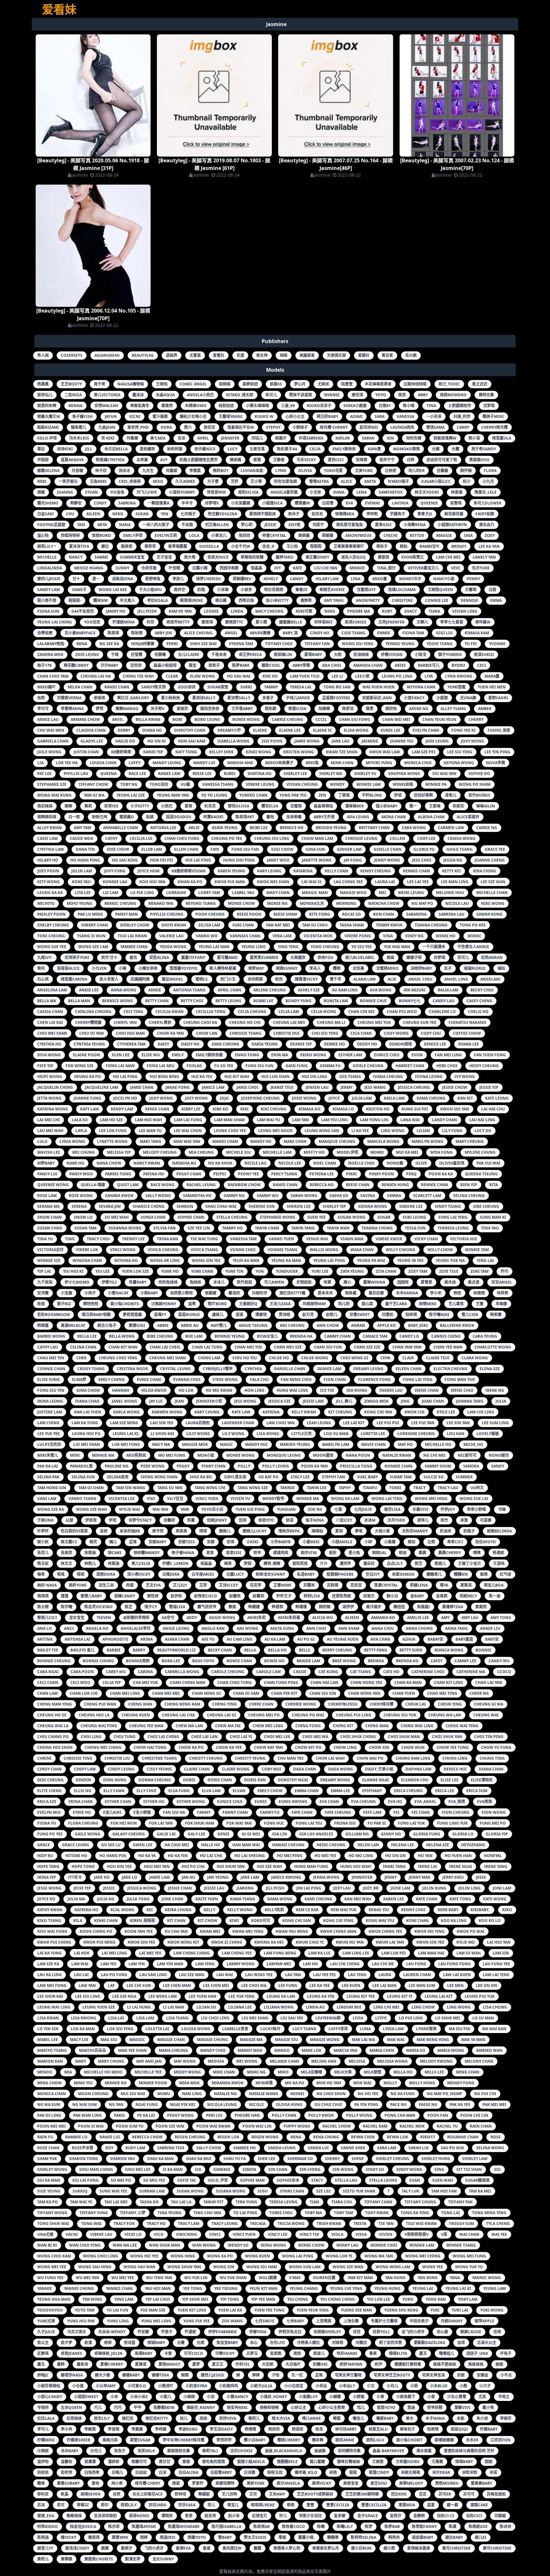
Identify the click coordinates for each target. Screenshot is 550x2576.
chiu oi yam (92, 1033)
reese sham (285, 914)
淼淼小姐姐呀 (165, 665)
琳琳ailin (486, 806)
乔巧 (504, 1271)
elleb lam (152, 849)
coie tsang (353, 633)
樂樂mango (127, 709)
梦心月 (300, 384)
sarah (368, 438)
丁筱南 (344, 795)
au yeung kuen (343, 1639)
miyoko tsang (201, 903)
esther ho (154, 1802)
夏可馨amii (227, 957)
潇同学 (345, 1563)
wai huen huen (379, 687)
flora (490, 471)
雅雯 (370, 709)
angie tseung (253, 1325)
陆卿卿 (324, 709)
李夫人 (315, 968)
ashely (271, 579)
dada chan (305, 1769)
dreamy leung (368, 1369)
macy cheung (269, 611)
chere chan (261, 1704)
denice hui (455, 1769)
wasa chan (362, 1250)
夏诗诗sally (204, 698)
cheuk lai (416, 1704)
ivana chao (87, 1401)
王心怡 (292, 546)
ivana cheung (388, 1077)
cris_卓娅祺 (130, 481)
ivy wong (465, 1077)
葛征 (41, 449)
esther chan (118, 1802)
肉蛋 (130, 1585)
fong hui (274, 1823)
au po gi (306, 1639)
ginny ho (391, 1834)
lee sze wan (493, 882)
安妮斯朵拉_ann (377, 698)
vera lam (282, 936)
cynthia (253, 1369)
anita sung (282, 1628)
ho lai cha (211, 1856)
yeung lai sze (131, 795)
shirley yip (334, 1206)
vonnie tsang (283, 1250)
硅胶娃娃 (226, 406)
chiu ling (91, 1737)
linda (237, 611)
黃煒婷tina (453, 1607)
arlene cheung (270, 990)
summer (464, 1477)
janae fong (178, 1087)
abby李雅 (301, 665)
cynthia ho (49, 1044)
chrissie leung (361, 838)
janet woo (278, 860)
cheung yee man (146, 1726)
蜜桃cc (202, 979)
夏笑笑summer (264, 957)
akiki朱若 (257, 1618)
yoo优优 (92, 622)
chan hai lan (324, 1682)
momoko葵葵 (406, 449)
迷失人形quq (353, 557)
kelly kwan (304, 1412)
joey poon (48, 871)
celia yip (112, 1682)
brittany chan (374, 828)
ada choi (332, 665)
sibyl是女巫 (235, 1477)
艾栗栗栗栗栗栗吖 (349, 546)
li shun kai (162, 1434)
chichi (391, 535)
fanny (204, 1812)
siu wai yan (444, 774)
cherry (476, 719)
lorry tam (209, 893)
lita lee (83, 893)
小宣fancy (414, 698)
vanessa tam (243, 1239)
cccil (321, 719)
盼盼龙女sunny (270, 1574)
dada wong (341, 1769)
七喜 (338, 1509)
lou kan (456, 1434)
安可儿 (463, 957)
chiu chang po (53, 1737)
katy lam (89, 1109)
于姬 (115, 655)
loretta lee (373, 1434)
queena (108, 774)
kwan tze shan (342, 752)
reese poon (249, 914)
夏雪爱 (427, 1282)
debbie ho (335, 1044)
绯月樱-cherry (334, 427)
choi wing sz (354, 1358)
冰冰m (370, 1520)
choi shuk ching (358, 1737)
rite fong (320, 914)
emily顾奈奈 (344, 449)
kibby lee (191, 1109)
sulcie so (434, 1477)
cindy (100, 503)
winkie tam (477, 1250)
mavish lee (49, 1152)
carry (463, 427)
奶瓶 (201, 590)
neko (118, 514)
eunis (261, 1802)
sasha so (339, 1196)
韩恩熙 (278, 1607)
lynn (281, 471)
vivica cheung (163, 1250)
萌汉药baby (327, 416)
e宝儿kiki (112, 1812)
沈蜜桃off (366, 590)
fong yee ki (463, 730)
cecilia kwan (169, 1012)
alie (392, 979)
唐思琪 (207, 622)
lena (362, 492)
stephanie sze (52, 784)
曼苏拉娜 (376, 1293)
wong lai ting (387, 1499)
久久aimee (185, 481)
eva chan (329, 1802)
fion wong (494, 1812)
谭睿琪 (261, 1315)
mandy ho (261, 1141)
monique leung (284, 1455)
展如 (412, 1542)
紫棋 (484, 1574)
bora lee (171, 1661)
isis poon (272, 741)
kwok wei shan (273, 882)
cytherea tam (131, 1044)
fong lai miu (161, 1066)
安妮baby (157, 1542)
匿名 (133, 957)
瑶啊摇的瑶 (47, 817)
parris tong (118, 1174)
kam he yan (180, 611)
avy (164, 460)
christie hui (286, 1033)
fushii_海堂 (499, 730)
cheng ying (225, 1704)
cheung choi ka (200, 1022)
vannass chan (245, 936)
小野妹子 (300, 427)
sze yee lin (199, 1228)
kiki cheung (274, 1109)
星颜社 (364, 355)
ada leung (358, 817)
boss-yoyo (203, 1661)
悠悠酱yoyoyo (183, 968)
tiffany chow (93, 784)
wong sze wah (92, 1509)
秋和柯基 (175, 449)
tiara (434, 611)
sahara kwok (119, 1196)
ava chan (380, 1639)
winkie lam (369, 784)
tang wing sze (253, 1488)
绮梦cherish (208, 579)
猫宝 (193, 665)
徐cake (115, 1553)
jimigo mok (377, 1401)
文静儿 (422, 622)
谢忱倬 (153, 1596)
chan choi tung (235, 1682)
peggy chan (189, 1174)
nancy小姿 (444, 579)
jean (179, 1401)
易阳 (333, 1553)
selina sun (83, 1477)
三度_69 (288, 406)
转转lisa (312, 1596)
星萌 (188, 806)
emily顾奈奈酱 (209, 1055)
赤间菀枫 (255, 979)
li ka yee (360, 1131)
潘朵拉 (369, 1563)
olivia (305, 471)
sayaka (394, 1196)
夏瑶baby (313, 655)
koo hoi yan (152, 882)
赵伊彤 (176, 1596)
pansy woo (81, 1174)
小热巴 (167, 806)
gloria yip (497, 1834)
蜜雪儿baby (91, 1596)
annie (155, 990)
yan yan (160, 1509)
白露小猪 (200, 568)
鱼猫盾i (423, 1607)
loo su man (336, 1434)
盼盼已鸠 (100, 817)
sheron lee (299, 1206)
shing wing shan (159, 1477)
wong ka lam (345, 1499)
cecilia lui (141, 838)
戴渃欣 (234, 1293)
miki (42, 481)
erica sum (477, 1791)
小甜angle (342, 1542)
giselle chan (388, 849)
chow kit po (308, 1747)
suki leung (414, 1217)
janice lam (213, 1087)
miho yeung (80, 903)
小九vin (99, 968)
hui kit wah (237, 1077)
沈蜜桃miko (387, 968)
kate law (241, 1412)
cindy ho (320, 633)
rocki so (352, 914)
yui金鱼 (117, 492)
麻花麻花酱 (454, 514)
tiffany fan (317, 644)
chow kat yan (268, 1747)
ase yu (208, 1639)
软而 (279, 979)
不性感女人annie (473, 947)
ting (70, 1239)
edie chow (118, 849)
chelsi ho (478, 1012)
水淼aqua (165, 395)
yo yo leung (214, 795)
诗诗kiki (65, 449)
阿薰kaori (213, 817)
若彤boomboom (53, 1315)
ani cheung (292, 1325)
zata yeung (352, 1271)
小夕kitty (140, 806)
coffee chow (467, 1033)
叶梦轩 (43, 1531)
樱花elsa (270, 806)
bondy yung (299, 1001)
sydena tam (241, 644)
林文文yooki (427, 492)
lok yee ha (67, 763)
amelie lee (418, 1618)
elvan (239, 1791)
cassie (300, 1672)
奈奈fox (325, 957)
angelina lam (52, 990)
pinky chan (214, 1466)
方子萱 (213, 481)
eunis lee (391, 730)
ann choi (316, 1628)
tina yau (490, 1228)
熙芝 (419, 1563)
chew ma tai (228, 1726)
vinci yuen (207, 1499)
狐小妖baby (387, 806)
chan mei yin (248, 1347)
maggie (444, 535)
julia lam (362, 1098)
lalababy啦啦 (51, 644)
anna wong (123, 990)
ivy (278, 568)
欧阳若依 (300, 1563)
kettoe (417, 535)
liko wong (393, 1131)
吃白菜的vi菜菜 (74, 1531)
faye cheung (338, 1812)
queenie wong (53, 1185)
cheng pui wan (100, 1704)
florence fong (374, 1379)
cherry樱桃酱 (88, 1022)
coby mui (271, 1769)
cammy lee (465, 1661)
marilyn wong (427, 1141)
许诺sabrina (311, 438)
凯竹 (444, 1520)
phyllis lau (76, 774)
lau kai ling (482, 1120)
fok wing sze (80, 1066)
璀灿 (501, 968)
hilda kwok (154, 1390)
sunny (122, 568)
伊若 (113, 1520)
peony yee (249, 1174)
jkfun (111, 416)
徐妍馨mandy (147, 1553)
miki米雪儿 (48, 1455)
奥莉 (88, 806)
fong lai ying (418, 1379)
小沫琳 (223, 590)
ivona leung (429, 1077)
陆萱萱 (347, 384)
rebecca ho (322, 1185)
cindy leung (121, 1769)
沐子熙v (158, 709)
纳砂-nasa (47, 1585)
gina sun (315, 849)
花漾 (240, 355)
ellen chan (186, 849)
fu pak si (377, 1823)
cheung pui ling (354, 1715)
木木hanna (407, 1293)
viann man (352, 1239)
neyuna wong (459, 763)
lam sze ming (124, 1423)
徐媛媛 (211, 1293)
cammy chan (338, 1336)
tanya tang (303, 1228)
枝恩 (41, 1304)
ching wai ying (462, 1726)
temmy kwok (389, 925)
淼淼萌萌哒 (323, 806)
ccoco (504, 1672)
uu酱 (185, 784)
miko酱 (380, 579)
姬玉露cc (69, 1542)
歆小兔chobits (125, 1304)
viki (151, 1499)
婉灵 (93, 1542)
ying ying (288, 947)
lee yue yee (49, 1434)
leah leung (319, 1423)
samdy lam (49, 590)
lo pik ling (142, 893)
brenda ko (407, 1661)
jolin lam (82, 871)
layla (81, 1131)
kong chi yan (378, 1412)
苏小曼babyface (80, 633)
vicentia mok (318, 936)
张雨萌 (362, 460)
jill (89, 449)
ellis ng (83, 1791)
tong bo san (337, 687)
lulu (42, 1141)
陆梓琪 (411, 1315)
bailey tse (48, 1650)
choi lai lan (204, 1737)
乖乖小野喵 (476, 1509)
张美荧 (67, 1553)
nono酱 (395, 1163)
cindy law (85, 1769)
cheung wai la (53, 1726)
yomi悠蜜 (457, 687)
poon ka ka (441, 1174)
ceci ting (133, 1012)
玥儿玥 (344, 1304)
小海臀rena (415, 525)
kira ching (485, 871)
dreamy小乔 (229, 730)
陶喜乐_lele (486, 492)
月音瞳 (77, 471)
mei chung (84, 1152)
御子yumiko (450, 655)
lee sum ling (495, 1423)
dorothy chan (190, 730)
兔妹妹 (195, 1282)
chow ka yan (170, 1033)
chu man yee (291, 1758)
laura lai (385, 882)
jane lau (341, 741)
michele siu (238, 1152)
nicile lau (255, 1163)
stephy (273, 427)
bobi (177, 719)
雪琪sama (435, 427)
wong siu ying (358, 644)
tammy (271, 687)
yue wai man (397, 947)
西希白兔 (246, 600)
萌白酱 (221, 600)
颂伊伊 (348, 1607)
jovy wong (472, 741)
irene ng (495, 1390)
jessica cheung (414, 1087)
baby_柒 (290, 633)
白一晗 (74, 817)
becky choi (482, 990)
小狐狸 (442, 698)
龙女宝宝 (77, 1618)
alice (346, 481)
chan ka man (408, 1682)
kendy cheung (376, 871)
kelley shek (221, 752)
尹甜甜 (43, 460)
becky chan (220, 1650)
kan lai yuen (88, 1412)
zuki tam (479, 1271)
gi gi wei (251, 1834)
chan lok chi (84, 1693)
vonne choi (243, 1250)
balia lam (448, 990)
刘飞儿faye (147, 492)
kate (297, 568)
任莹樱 (137, 655)
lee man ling (455, 882)
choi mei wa (315, 1737)
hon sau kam (192, 741)
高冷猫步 (374, 1607)
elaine (260, 730)
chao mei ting (442, 1693)
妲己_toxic (449, 384)
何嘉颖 (172, 471)
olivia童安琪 (452, 1163)
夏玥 (339, 1531)
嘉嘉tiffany (193, 957)
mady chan (278, 893)
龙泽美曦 (294, 817)
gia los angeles (316, 1834)
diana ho (152, 730)
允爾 (436, 449)
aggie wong (222, 1618)
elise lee (450, 1780)
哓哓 (203, 1531)
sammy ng (234, 1196)
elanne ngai (376, 1780)
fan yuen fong (490, 1055)
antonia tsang (189, 990)
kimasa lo (343, 1109)
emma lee (340, 1791)
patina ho (154, 1174)
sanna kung (490, 914)
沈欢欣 (136, 665)
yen (165, 514)
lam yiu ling (335, 1120)
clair (408, 1358)
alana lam (364, 979)
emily (178, 1055)
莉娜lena (419, 1585)
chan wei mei (396, 719)
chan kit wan (123, 1347)
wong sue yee (52, 947)
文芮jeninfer (391, 622)
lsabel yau (243, 893)
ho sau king (125, 860)
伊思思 (91, 1520)
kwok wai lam (385, 752)
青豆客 (387, 355)
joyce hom (148, 871)
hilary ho (48, 860)
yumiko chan (253, 795)
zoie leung (87, 655)
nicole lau (457, 903)
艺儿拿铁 (456, 1304)
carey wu (116, 1672)
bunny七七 (410, 1001)
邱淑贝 (369, 1596)
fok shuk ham (200, 1823)
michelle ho (438, 1444)
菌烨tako (285, 557)
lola (194, 535)
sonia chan (153, 1217)
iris (81, 525)
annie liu (490, 1628)
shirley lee (295, 774)
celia (315, 449)
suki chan (243, 925)
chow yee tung (453, 1747)
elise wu (151, 1055)
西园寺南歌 (229, 568)
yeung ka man (286, 1260)
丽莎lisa (392, 1509)
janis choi (247, 1087)
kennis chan (416, 871)
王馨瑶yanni (231, 416)
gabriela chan (53, 741)
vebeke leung (260, 784)
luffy (134, 763)
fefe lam (372, 1812)
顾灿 (404, 546)
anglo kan (213, 1628)
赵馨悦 (235, 1596)
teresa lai (301, 687)
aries (400, 665)
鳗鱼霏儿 (79, 427)
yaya (185, 1509)
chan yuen (404, 1693)
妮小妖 (43, 1542)
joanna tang (470, 1401)
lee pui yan (423, 1423)
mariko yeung (295, 1444)
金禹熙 (442, 1596)
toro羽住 (159, 784)
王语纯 (499, 1563)
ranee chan (285, 1185)
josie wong (304, 1098)
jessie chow (455, 1087)
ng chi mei (434, 1455)
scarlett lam (427, 1196)
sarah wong (304, 1196)
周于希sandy (484, 449)
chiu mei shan (52, 1033)
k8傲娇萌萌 (121, 752)
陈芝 (129, 1607)
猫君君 (127, 546)
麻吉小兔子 (107, 1325)
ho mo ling (361, 1856)
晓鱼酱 (351, 1293)
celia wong (324, 1012)
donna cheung (155, 1780)
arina (147, 1639)
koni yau (81, 882)
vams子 (79, 590)
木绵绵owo (196, 406)
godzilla (209, 546)
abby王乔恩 (324, 817)
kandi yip (153, 752)
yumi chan (202, 1271)
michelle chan (492, 893)
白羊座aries (203, 1574)
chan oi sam (246, 1693)
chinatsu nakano (467, 1022)
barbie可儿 (429, 665)
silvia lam (209, 925)
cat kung (328, 1672)
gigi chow (282, 849)
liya (429, 676)
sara (380, 416)
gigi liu (444, 633)
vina (388, 936)
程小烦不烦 (47, 600)
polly (244, 1466)
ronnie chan (398, 1466)
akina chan (394, 817)
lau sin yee (162, 1423)
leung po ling (397, 676)
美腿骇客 (307, 355)
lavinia (400, 503)
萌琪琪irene (191, 600)
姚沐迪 (450, 1282)
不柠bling (372, 795)
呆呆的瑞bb (130, 1531)
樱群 (337, 968)
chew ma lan (189, 1726)
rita (494, 1185)
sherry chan (95, 925)
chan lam (47, 1693)
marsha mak (240, 763)
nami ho (75, 1163)
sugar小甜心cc (436, 481)
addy (192, 1618)
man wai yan (187, 1141)
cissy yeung (159, 1769)
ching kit (343, 1726)
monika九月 (312, 903)
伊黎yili (109, 1282)
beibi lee (259, 828)
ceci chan (48, 1682)
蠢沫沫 (138, 395)
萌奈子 (382, 546)
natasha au (184, 1163)
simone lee (411, 1206)
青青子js (425, 514)
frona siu (345, 1823)
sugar (384, 1217)
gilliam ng (357, 1834)
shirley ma (331, 774)
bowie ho (274, 1661)
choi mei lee (277, 1737)
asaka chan (177, 1639)
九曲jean (107, 427)
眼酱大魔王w (49, 416)
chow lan (207, 1033)
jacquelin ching (55, 1087)
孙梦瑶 (440, 957)
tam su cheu (315, 925)
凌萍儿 (423, 1520)
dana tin (85, 849)
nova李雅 (496, 763)
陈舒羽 (348, 709)
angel (231, 633)
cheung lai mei (289, 1022)
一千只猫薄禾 (434, 947)
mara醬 (492, 676)
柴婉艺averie (332, 590)
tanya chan (267, 1228)
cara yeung (485, 1336)
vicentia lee (122, 1499)
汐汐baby (109, 665)
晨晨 (422, 1553)
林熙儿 (90, 1563)
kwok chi (415, 1412)
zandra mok (50, 655)
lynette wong (112, 1141)
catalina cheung (93, 1012)
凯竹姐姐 (244, 1282)
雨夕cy (151, 1607)
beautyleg (143, 355)
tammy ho (233, 1228)
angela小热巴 (200, 395)
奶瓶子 (469, 1531)
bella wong (122, 1336)
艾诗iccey (228, 1585)
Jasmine (79, 175)
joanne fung (87, 1098)
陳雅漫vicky (306, 979)
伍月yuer (481, 568)
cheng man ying (55, 1704)
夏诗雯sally (239, 698)
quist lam (128, 1185)
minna (75, 406)
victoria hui (464, 1239)
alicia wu (323, 1618)
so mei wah (117, 1217)
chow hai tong (150, 1747)
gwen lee (143, 1845)
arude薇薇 (260, 633)
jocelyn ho (125, 1098)
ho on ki (157, 741)
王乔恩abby (242, 709)
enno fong (247, 1055)
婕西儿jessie (49, 579)
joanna (65, 492)
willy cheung (401, 1250)
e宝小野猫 (142, 1812)
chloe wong (315, 1358)
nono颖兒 (499, 1455)
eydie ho (82, 1812)
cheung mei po (264, 1715)
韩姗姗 (254, 1607)
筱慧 (257, 460)
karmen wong (167, 1412)
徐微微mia (345, 514)
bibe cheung (160, 1336)
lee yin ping (497, 752)
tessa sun (415, 1228)
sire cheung (486, 1206)
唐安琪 (357, 395)
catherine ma (471, 1672)
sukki (246, 687)
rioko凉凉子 (319, 406)
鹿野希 (306, 600)
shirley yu (365, 774)
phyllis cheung (167, 914)
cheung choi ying (118, 1358)
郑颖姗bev (242, 579)
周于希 (100, 384)
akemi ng (419, 709)
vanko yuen (281, 1239)
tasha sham (352, 925)
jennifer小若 (209, 1401)
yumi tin (234, 1271)
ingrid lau (391, 1390)
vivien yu (240, 1499)
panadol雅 (81, 1466)
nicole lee (290, 1163)
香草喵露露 (178, 546)
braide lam (308, 1661)
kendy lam (122, 1109)
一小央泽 (434, 416)
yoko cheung (325, 947)
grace (44, 1845)
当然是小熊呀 (181, 1293)
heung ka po (88, 1077)
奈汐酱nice (205, 449)
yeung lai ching (55, 622)
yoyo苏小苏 (212, 1509)
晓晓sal (379, 1553)
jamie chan (142, 1087)
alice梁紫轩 (468, 817)
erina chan (81, 1802)
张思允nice (218, 557)
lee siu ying (460, 752)
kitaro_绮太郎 (240, 395)
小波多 (246, 590)
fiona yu (47, 1823)
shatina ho (260, 774)
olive (421, 1163)
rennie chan (435, 1185)
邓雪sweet (360, 1315)
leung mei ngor (275, 1131)
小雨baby (149, 1293)
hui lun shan (275, 1077)
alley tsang (453, 709)
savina (368, 1196)
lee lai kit (354, 1423)
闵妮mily (468, 1596)
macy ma (161, 1444)
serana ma (48, 1206)
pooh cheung (210, 914)
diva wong (49, 1055)
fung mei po (493, 1823)
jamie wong (307, 741)
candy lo (409, 1336)
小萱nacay (118, 1293)
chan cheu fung (182, 838)
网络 (284, 355)
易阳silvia (248, 492)
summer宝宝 (132, 557)
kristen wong (299, 752)
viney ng (414, 936)
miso (158, 481)
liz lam (110, 893)
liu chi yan (326, 568)
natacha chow (384, 903)
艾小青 (256, 481)
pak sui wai (488, 1163)
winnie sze (49, 1260)
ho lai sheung (250, 1856)
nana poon (358, 1455)
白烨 (411, 460)
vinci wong (123, 1250)
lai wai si (311, 882)
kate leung (497, 1098)
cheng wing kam (182, 1704)
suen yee (317, 1217)
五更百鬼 (257, 449)
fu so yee (224, 1066)
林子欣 (101, 471)
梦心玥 (247, 525)
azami (356, 416)
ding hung (115, 1780)
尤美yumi (364, 471)
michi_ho (473, 1444)
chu (70, 514)
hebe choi (447, 1066)
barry (139, 1650)
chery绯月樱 (381, 1704)
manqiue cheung (337, 1141)
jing (405, 1401)
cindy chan (49, 1769)
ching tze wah (138, 676)
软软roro (102, 535)
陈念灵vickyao (99, 1607)
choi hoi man (130, 1033)
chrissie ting (78, 1758)
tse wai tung (204, 1239)
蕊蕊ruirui (189, 1315)
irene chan (427, 1390)
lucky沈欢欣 (49, 1444)
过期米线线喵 (415, 384)
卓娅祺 (99, 698)
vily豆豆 (175, 1499)
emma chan (307, 1791)
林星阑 (457, 492)
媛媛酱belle (291, 622)
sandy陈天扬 (154, 687)
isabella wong (233, 741)
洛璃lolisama (402, 590)
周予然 (158, 1531)
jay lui (156, 1401)
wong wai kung (54, 795)
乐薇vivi (420, 1509)
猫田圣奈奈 (210, 709)
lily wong (233, 1434)
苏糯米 (309, 1585)
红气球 (505, 1574)
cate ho (391, 1672)
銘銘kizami (48, 427)
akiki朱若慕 (289, 1618)
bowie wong (246, 719)
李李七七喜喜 (452, 622)
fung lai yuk (411, 1823)
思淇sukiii (484, 655)
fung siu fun (259, 1066)
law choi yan (281, 1423)
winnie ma (308, 1499)
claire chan (197, 1769)
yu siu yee (362, 947)
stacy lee (300, 1477)
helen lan (368, 1845)
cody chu (431, 1033)
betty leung (228, 1001)
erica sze (47, 1802)
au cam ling (240, 1639)
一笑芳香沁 (68, 481)
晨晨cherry (450, 1553)
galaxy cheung (129, 1834)
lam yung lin (374, 1120)
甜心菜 (367, 1304)
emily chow (270, 1791)
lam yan (301, 1120)
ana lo (45, 1628)
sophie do (479, 774)
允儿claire (189, 655)
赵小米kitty (277, 600)
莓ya (444, 1585)
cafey (437, 1661)
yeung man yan (173, 795)
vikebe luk (87, 1250)
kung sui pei (415, 1109)
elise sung (49, 1379)
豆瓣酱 (442, 471)
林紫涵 (114, 1563)
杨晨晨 (43, 384)
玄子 (448, 968)
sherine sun (262, 1206)
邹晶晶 (257, 568)
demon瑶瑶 (401, 1044)
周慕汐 (281, 438)
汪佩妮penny (164, 1304)
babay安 (435, 1639)
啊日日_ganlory (133, 698)
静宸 (232, 1607)
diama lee (469, 1044)
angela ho (97, 1628)
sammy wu (268, 1196)
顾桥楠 (325, 1607)
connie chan (51, 1369)
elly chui (146, 1791)
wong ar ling (165, 1260)
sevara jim (110, 1206)
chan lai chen (165, 1347)
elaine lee (290, 730)
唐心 (347, 1282)
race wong (162, 1185)
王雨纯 (162, 384)
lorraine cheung (416, 1434)
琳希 (41, 1574)
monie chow (241, 903)
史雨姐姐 (304, 1282)
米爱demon (403, 1574)
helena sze (438, 1845)
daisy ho (190, 1044)
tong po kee (473, 925)
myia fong (441, 1152)
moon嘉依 (323, 1455)
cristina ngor (132, 1369)
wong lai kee (113, 590)
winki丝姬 (403, 784)
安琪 (230, 1542)
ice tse (327, 1390)
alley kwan (49, 828)
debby (124, 730)
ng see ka (109, 644)
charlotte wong (493, 1347)
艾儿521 (180, 1585)
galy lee (197, 1834)
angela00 (490, 979)
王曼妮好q (248, 1304)
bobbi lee (263, 1001)
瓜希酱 (142, 460)
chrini (44, 1758)
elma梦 (79, 1379)
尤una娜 (468, 698)
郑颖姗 (328, 535)
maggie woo (353, 893)
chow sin (379, 1747)
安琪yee (111, 806)
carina (145, 1672)
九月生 (148, 471)
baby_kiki (418, 1325)
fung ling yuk (452, 1823)
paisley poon (51, 914)
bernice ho (292, 828)
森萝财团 (250, 384)
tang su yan (170, 1488)
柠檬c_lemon (175, 1563)
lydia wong (72, 1141)
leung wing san (322, 1131)
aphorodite (115, 1639)
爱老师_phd (138, 427)
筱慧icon (297, 709)
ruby (387, 611)
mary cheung (470, 1141)
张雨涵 (90, 1553)
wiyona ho (126, 1260)
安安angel (502, 1282)
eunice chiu (387, 1055)
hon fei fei (162, 860)
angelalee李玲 (136, 1628)
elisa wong (356, 730)
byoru (458, 665)
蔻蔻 (65, 1596)
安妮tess (187, 1542)
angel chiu (420, 979)
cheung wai (486, 1715)
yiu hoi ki (73, 1271)
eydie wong (225, 1379)
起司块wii (369, 427)
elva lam (211, 1791)
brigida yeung (331, 828)
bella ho (277, 1650)
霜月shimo (48, 503)
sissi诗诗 (187, 687)
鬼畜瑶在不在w (241, 427)
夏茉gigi (383, 525)
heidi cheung (331, 1845)
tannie (287, 1488)
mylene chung (480, 1152)
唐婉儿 (225, 1531)
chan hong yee (366, 1682)
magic (226, 1444)
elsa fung (179, 1791)
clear (172, 676)
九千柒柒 (45, 1282)
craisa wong (462, 838)
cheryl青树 (160, 1022)
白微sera (171, 1574)
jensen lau (317, 1087)
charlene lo (442, 1012)
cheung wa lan (445, 1715)
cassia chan (50, 1012)
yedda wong (173, 947)
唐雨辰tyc (234, 622)
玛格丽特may (314, 1304)
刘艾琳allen (217, 525)
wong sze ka (51, 1509)
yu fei (471, 644)
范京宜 (356, 1585)
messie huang (89, 568)
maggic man (315, 893)
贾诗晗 (285, 1315)
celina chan (83, 1347)
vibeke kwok (389, 1239)
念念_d (268, 546)
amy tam (82, 828)
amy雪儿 (219, 1325)
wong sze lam (93, 947)
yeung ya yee (410, 1260)
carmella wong (182, 1672)
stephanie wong (278, 1217)
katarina (303, 871)
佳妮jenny (217, 1520)
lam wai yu (268, 1120)
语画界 (172, 355)
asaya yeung (225, 828)
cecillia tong (211, 1012)
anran (358, 1325)
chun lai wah (330, 1758)
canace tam (375, 1336)
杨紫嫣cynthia (110, 460)
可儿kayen (274, 1282)
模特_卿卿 (272, 1563)
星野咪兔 (153, 579)
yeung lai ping (329, 1260)
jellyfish (147, 611)
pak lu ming (90, 914)
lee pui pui (388, 1423)
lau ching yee (348, 882)
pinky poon (381, 1174)
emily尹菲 (133, 535)
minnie (357, 568)
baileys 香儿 (82, 1650)
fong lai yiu (309, 1823)
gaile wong (88, 1834)
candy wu (499, 1661)
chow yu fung (496, 1747)
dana (339, 492)
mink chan (342, 763)
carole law (269, 1672)
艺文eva (153, 1585)
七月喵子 (188, 514)
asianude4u (107, 355)
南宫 (402, 395)
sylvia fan (165, 1228)
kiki (244, 1109)
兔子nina (315, 1520)
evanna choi (187, 1379)
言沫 (181, 438)
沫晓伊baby (421, 968)
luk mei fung (126, 1444)
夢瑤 (359, 1531)
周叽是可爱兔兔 (349, 525)
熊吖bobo (217, 1304)
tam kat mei (278, 925)
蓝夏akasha (72, 460)
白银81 (385, 406)
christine (402, 600)
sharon (185, 1206)
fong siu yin (51, 1390)
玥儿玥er (416, 471)
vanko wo (207, 936)
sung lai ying (453, 1217)
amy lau (470, 1618)
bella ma (47, 1001)
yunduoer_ (288, 1271)
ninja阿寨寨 (143, 644)
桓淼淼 (206, 1563)
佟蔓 (191, 1520)
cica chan (361, 1033)
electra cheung (451, 1369)
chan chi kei (361, 1012)
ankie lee (89, 990)
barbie (114, 1650)
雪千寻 (335, 979)
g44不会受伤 (83, 611)
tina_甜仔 (386, 568)
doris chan (220, 1780)
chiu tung (125, 1737)
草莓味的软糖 (252, 557)
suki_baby (367, 1477)
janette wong (317, 860)
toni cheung (51, 936)
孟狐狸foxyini (336, 698)
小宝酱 (67, 1293)
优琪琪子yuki (77, 957)
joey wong (196, 1098)
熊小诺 (474, 438)
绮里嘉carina (74, 979)
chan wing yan (364, 1693)
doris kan (255, 1780)
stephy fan (333, 1477)
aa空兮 (168, 1618)
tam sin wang (130, 1488)
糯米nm (100, 600)
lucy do (483, 1131)
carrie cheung (288, 719)
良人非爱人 (109, 979)
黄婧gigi (137, 1325)
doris (189, 1780)
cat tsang (361, 1672)
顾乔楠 (466, 471)
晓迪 (403, 1553)
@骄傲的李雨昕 (136, 1618)
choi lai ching (163, 1737)
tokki (395, 1488)
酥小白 (392, 1596)
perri (172, 644)
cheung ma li (331, 1022)
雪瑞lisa (177, 1607)
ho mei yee (325, 1856)
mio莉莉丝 (136, 1455)
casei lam (47, 838)
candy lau (444, 1001)
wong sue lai (474, 1499)
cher (81, 1358)
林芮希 (503, 1293)
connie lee (437, 600)
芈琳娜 (501, 1304)
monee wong (240, 1455)
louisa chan (103, 763)
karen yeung (231, 871)
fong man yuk (460, 1379)
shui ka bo (201, 1477)
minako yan (161, 903)
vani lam (47, 1499)
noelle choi (361, 1163)
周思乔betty (178, 622)
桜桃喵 (225, 384)
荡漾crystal (386, 1585)
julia (501, 1401)
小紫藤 (390, 1542)
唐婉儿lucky (254, 1531)
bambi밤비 (429, 546)
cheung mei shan (168, 1358)
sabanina (416, 914)
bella (250, 1650)
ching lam (209, 1358)
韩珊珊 (301, 1607)
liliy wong (198, 1434)
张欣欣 (244, 535)
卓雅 (464, 1520)
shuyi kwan (174, 925)
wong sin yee (206, 1260)
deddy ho (367, 1044)
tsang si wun (91, 936)
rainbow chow (244, 1185)
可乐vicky (306, 460)
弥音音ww (216, 492)
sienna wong (373, 1206)
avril (203, 438)
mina (82, 644)
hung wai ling (292, 1390)
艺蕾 (480, 1304)
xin (390, 438)
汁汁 (324, 1563)
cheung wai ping (99, 1726)
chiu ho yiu (245, 1358)
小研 (368, 1542)
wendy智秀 (273, 1499)
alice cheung (198, 633)
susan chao (50, 1228)
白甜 (492, 590)
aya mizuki (415, 990)
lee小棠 (362, 676)
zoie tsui (449, 1271)
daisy (163, 1044)
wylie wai (130, 1509)
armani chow (85, 719)
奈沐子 (294, 514)
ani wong (247, 1628)
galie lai (166, 1834)
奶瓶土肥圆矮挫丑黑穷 (199, 460)
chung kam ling (413, 1758)
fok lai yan (161, 1823)
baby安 (492, 1639)
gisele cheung (368, 1066)
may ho (405, 1444)
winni (474, 936)
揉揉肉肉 (281, 1553)
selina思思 (118, 1477)
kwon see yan (455, 1109)
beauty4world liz (176, 1650)
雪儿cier (470, 1315)
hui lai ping (198, 860)
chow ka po (191, 1747)
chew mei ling (268, 1726)
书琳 (502, 1509)
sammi (101, 557)
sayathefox (391, 492)
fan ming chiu (296, 1379)
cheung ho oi (52, 1715)
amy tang (334, 600)
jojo (224, 1098)
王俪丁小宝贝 (469, 1563)
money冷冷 (410, 579)
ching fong (308, 1726)
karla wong (127, 1412)
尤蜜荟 (195, 355)
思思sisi (234, 1553)
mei (382, 893)
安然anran (492, 957)
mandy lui (204, 763)
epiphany (372, 1791)
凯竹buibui (479, 795)
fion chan (335, 1379)
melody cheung (160, 1152)
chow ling (345, 1747)
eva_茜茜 (457, 1802)
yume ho (170, 1271)
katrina (271, 1412)
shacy (410, 611)
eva (349, 503)
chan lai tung (207, 1347)
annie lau (48, 719)
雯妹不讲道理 (300, 395)
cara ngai (48, 1672)
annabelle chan (121, 828)
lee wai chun (188, 1131)
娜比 (105, 546)
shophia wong (404, 774)
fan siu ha (174, 1812)
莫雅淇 (466, 1585)
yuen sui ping (250, 1509)
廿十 (76, 579)
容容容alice (68, 968)
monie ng (277, 903)
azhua (409, 1639)
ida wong (357, 1390)
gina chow (88, 1390)
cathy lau (48, 1347)
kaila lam (394, 1098)
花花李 (256, 1585)
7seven (104, 1618)
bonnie (483, 1650)
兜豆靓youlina (222, 514)
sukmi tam (401, 1477)
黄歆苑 (384, 557)
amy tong (501, 1618)
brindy (459, 546)
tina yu (45, 1239)
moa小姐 (206, 1455)
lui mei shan (87, 1444)
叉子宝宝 (164, 557)
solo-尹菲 (47, 438)
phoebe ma (359, 611)
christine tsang (159, 1758)
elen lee (121, 1055)
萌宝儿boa (494, 1585)
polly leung (276, 1466)
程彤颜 (271, 709)
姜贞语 (474, 1282)
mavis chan (374, 1444)
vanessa (405, 416)
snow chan (49, 1217)
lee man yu (150, 1131)
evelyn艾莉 (166, 535)
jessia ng (453, 860)
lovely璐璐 (488, 1434)
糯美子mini (493, 416)
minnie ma (103, 1455)
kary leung (269, 871)
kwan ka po (190, 882)
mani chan (295, 1141)
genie (223, 1834)
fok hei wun (124, 1823)
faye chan (302, 1812)
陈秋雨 (137, 633)
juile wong (49, 752)
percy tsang (284, 1174)
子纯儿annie (298, 698)
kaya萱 (374, 449)
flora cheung (83, 1823)
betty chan (157, 1001)
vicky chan (426, 1239)
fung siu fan (245, 849)
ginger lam (349, 849)
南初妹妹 (45, 806)
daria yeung (265, 1044)
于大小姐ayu (150, 590)
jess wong (245, 1401)
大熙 (338, 655)
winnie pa (436, 784)
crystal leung (175, 1369)
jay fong (353, 860)
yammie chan (134, 947)
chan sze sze (367, 1347)
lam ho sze (111, 1120)
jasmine (370, 741)
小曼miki (311, 1542)
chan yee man (448, 1347)
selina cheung (469, 1196)
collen (397, 838)
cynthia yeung (89, 1044)
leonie (211, 611)
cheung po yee (227, 838)
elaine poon (86, 1055)
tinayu (370, 1488)
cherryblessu (343, 1704)
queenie (429, 503)
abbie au (190, 1325)
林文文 (67, 1563)
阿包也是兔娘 (286, 481)
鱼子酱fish (82, 416)
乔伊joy (448, 1509)
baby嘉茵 (464, 1639)
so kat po (268, 1477)
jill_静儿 (344, 1401)
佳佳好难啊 (423, 795)
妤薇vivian (392, 655)
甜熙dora (106, 1574)
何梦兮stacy (140, 1520)
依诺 (290, 1520)
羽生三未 (106, 1585)
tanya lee (317, 1488)
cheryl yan (125, 1022)
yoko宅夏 (333, 471)
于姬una (45, 1520)
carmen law (451, 828)
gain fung (297, 1066)
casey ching (479, 1001)
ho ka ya (147, 1856)
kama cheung (431, 1098)
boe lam (194, 1336)
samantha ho (197, 1196)
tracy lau (448, 1488)
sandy (498, 1466)
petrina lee (322, 1174)
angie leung (176, 1628)
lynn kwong (459, 676)
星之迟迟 (480, 384)
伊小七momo (77, 1282)
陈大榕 (43, 1607)
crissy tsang (91, 1369)
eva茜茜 (485, 1802)
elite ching (49, 1791)
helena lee (403, 1845)
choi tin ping (489, 1737)
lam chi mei (448, 557)
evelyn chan (426, 730)
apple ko (387, 1325)
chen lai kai (50, 1022)
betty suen (411, 1650)
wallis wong (324, 1250)
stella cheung (232, 1217)
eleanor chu (415, 1780)
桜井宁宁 (387, 460)
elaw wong (202, 676)
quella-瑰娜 (93, 1185)
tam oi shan (91, 1488)
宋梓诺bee (323, 622)
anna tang (456, 1628)
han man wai (246, 1845)
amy (445, 1618)
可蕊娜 (486, 1520)
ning (330, 611)
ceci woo (80, 1682)
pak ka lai (48, 1466)
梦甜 (248, 1563)
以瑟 (69, 1520)
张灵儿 (43, 1553)
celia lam (289, 1012)
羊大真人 (127, 600)
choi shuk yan (447, 1737)
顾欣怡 (391, 709)
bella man (79, 1001)
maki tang (151, 1141)
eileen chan (409, 1369)
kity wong (49, 882)
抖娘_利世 (462, 416)
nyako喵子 (398, 481)
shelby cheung (53, 925)
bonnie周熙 (138, 1661)
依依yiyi (266, 1520)
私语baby (306, 1574)
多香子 (268, 698)
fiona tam (413, 633)
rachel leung (201, 1185)
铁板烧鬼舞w (445, 438)
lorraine (176, 893)
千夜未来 (219, 655)
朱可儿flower (487, 503)
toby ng (129, 784)
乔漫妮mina (123, 622)
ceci (482, 665)
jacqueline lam (102, 1087)
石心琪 (43, 979)
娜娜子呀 (414, 957)
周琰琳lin (283, 655)
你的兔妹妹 (168, 1282)
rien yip (469, 1185)
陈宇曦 (67, 1607)
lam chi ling (481, 1412)
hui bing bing (164, 1077)
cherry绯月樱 (494, 427)
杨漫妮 (498, 1553)
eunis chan (149, 1379)
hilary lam (327, 579)
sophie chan (191, 1217)
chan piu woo (402, 1012)
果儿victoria (107, 395)
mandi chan (225, 1141)
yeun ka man (246, 1260)
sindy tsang (448, 1206)
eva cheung (363, 1802)
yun (260, 1271)
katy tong (186, 752)
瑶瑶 (81, 1574)
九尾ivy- (45, 957)
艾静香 (279, 460)
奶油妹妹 (361, 655)
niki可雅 (304, 611)
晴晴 (477, 1553)
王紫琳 (435, 806)
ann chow (328, 1325)
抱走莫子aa (287, 449)
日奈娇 (391, 471)
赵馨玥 (258, 1596)
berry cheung (337, 1650)
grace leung (76, 1845)
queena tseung (481, 1174)
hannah (121, 1390)
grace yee (495, 849)
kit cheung (340, 1412)
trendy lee (133, 1239)
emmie (384, 633)
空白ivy (373, 1574)
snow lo (83, 1217)
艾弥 (203, 1585)
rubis (230, 774)
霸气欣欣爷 (207, 1607)
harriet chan (410, 1066)
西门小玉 (228, 979)
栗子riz (64, 1304)
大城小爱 (382, 1531)
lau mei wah (50, 1131)
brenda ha (301, 1336)
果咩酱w (483, 622)
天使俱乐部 (336, 355)
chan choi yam (53, 676)
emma (496, 600)
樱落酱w (302, 503)
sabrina (127, 503)
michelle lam (277, 1152)
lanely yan (484, 557)
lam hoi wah (148, 1120)
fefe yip (45, 1066)
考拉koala (157, 600)
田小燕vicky (139, 1574)
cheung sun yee (420, 1022)
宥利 (41, 968)
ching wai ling (417, 1726)
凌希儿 (451, 795)
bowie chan (239, 1661)
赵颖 (150, 817)
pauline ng (117, 1466)
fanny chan (235, 1812)
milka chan (80, 687)
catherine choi (428, 1672)
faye (215, 849)
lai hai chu (493, 1109)
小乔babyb (281, 1542)
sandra (471, 1466)
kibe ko (220, 1109)
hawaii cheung (288, 1845)
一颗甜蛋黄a (159, 503)
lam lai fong (188, 1120)
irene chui (462, 1390)
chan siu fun (328, 1347)
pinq (411, 1174)
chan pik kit (284, 1693)
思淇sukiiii (356, 622)
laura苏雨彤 (198, 1423)
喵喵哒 (317, 1531)
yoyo (381, 395)
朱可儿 (271, 395)
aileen (93, 514)
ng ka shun (220, 1163)
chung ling (455, 1758)
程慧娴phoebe (340, 1574)
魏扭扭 (399, 1607)
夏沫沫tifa (79, 546)
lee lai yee (418, 882)
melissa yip (119, 1152)
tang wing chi (210, 1488)
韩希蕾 (496, 1315)
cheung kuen (136, 1715)
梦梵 (100, 709)
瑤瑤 (61, 1574)
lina (356, 579)
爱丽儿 (440, 1563)
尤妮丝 (323, 384)
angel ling (456, 979)
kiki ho (270, 676)
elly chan (114, 1791)
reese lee (202, 774)
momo (377, 1152)
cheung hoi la (94, 1715)
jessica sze (279, 1401)
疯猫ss (276, 384)
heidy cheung (484, 1066)
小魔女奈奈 (148, 968)
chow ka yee (229, 1747)
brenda (376, 1661)
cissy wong (396, 1033)
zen (322, 795)
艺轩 (235, 481)
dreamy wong (335, 1780)
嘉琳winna (374, 1282)
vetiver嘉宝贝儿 (423, 568)
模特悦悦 (91, 1304)
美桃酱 (304, 535)
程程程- (75, 600)
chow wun (413, 1747)
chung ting (492, 1758)
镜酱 (41, 492)
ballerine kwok (457, 1325)
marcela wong (383, 1141)
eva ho (395, 1802)
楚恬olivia (239, 806)
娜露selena (48, 471)
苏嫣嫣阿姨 (140, 979)
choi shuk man (404, 1737)
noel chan (325, 1163)
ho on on (395, 1856)
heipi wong (50, 1077)
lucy (233, 449)
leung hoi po (86, 1434)
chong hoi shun (55, 1747)
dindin (83, 1780)
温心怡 (43, 535)
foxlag (194, 1066)
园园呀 (403, 1282)
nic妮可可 (467, 1455)
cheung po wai (308, 1715)
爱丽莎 (182, 709)
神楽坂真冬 (140, 406)
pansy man (127, 914)
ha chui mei (177, 1845)
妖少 (467, 481)
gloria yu (424, 849)
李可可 (43, 709)
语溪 (239, 1315)
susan (142, 514)
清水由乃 (487, 525)
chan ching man (188, 1682)
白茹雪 (328, 503)
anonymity (368, 600)
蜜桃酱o (127, 817)
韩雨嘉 (43, 1325)
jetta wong (49, 1098)
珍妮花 (458, 806)
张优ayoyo (486, 1542)
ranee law (169, 774)
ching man (377, 1726)
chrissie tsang (245, 1033)
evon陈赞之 (413, 557)
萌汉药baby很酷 (96, 1315)
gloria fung (427, 1834)
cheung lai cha (178, 1715)
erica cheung (409, 1791)
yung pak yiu (293, 795)
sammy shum (438, 1466)
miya (102, 525)
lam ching (48, 1423)
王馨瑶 (471, 590)
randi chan (117, 687)
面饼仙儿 (45, 395)
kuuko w (264, 416)
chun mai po (370, 1758)
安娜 (211, 1542)
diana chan (491, 1769)
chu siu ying (325, 1033)
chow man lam (317, 838)
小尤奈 (315, 492)
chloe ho (279, 1358)
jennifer (230, 438)
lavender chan (238, 1423)
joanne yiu (402, 741)
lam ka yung (85, 1423)
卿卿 (68, 806)
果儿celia (141, 1563)
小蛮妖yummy (182, 492)
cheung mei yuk (374, 1022)
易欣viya (309, 1553)
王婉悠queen (440, 590)
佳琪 (243, 1520)
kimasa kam (477, 633)
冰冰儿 (219, 1282)
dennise (469, 600)
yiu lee (103, 1271)
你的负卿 (414, 438)
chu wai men (51, 730)
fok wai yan (239, 1823)
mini (75, 1455)
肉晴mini (428, 1304)
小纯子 (90, 1293)
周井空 (180, 590)
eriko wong (313, 1055)
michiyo (46, 903)
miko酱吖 (46, 687)
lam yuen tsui (305, 676)
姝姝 (391, 957)
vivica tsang (204, 1250)
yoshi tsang (440, 644)
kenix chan (157, 1109)
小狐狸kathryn (452, 525)
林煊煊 (479, 1293)
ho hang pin (113, 1856)
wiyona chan (421, 687)
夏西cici (336, 460)
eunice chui (230, 1802)
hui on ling (314, 1077)
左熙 (431, 1542)
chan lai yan (489, 1682)
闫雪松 (388, 1315)
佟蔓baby (138, 1282)
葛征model (173, 979)
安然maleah (106, 406)
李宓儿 (178, 579)
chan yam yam (407, 1347)
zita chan (386, 1271)
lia (40, 763)
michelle (47, 557)
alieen (352, 1618)
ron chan (384, 914)
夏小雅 (261, 622)
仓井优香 (149, 568)
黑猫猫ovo (479, 460)
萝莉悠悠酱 (132, 1315)
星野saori (498, 698)
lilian (423, 1131)
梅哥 (228, 1563)
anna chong (419, 1628)
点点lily (395, 1563)
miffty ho (314, 1152)
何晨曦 (160, 655)
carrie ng (487, 828)
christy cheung (206, 1758)
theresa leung (453, 1228)
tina (431, 406)
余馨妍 (169, 1520)
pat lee (44, 774)
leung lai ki (126, 1434)
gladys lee (92, 741)
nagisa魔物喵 (131, 384)
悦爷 (257, 1553)
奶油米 (446, 1531)
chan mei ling (125, 1693)
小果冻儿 (219, 535)
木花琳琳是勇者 (378, 384)
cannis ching (446, 1336)
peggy (183, 1466)
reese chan (358, 1185)
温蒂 (192, 1304)
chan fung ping (281, 1682)
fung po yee (50, 1834)
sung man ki (493, 1217)
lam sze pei (423, 752)
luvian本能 (252, 471)
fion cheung (456, 1812)
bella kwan (148, 719)
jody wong (161, 1098)
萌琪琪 (43, 1596)
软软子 (214, 665)
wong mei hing (431, 1499)
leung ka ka (50, 893)
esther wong (191, 1802)
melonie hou (450, 893)
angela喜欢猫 (284, 492)
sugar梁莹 (218, 687)
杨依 (457, 1293)
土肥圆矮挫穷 (460, 406)
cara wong (414, 828)
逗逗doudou (179, 817)
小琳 (123, 968)
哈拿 (328, 1282)
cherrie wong (301, 1704)
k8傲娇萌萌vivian (189, 871)
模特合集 (486, 395)
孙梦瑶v (212, 503)
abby (423, 395)
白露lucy (235, 1574)
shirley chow (135, 925)
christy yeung (250, 1758)
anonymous (358, 535)
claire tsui (438, 1358)
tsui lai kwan (132, 936)
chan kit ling (448, 1682)
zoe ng (315, 1509)
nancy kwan (147, 1163)
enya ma (280, 1055)
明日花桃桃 (274, 590)
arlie (194, 828)
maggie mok (195, 1444)
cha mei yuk (145, 1682)
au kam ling (345, 990)
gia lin (280, 1834)
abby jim (163, 633)
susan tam (85, 1228)
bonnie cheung (54, 1661)
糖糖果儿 (434, 1574)
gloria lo (463, 1834)
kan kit (465, 1098)
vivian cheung (302, 784)
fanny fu (270, 1812)
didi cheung (50, 1780)
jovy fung (115, 871)
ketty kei (451, 871)
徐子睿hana (183, 1553)
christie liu (117, 1758)
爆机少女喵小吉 (193, 416)
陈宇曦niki (439, 1315)
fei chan (421, 1812)
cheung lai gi (222, 1715)
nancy (76, 557)
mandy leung (167, 763)
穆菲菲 (150, 546)
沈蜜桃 (296, 806)
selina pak (48, 1477)
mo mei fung (172, 1455)
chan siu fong (355, 719)
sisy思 (294, 525)
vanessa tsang (218, 784)
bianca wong (449, 1650)
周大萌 (190, 557)
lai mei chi (49, 1120)
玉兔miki (98, 481)
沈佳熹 (358, 968)
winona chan (87, 1260)
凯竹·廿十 (109, 957)
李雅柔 (195, 471)
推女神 (262, 355)
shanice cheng (149, 1206)
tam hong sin (52, 1488)
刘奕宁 (318, 525)
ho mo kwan (219, 1390)
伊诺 (398, 795)
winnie (332, 395)
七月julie (363, 1509)
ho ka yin (178, 1856)
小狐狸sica (272, 503)
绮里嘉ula (502, 438)
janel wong (124, 1401)
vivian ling (465, 611)
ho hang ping (85, 860)
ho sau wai (239, 676)
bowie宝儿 (267, 1336)
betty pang (376, 1650)
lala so (80, 1120)
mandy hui (256, 1444)
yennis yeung (400, 644)
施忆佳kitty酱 (293, 1293)
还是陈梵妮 (342, 1596)
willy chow (440, 1250)
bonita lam (336, 1001)
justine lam (50, 1412)
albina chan (431, 817)
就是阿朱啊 (47, 406)
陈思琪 (113, 633)
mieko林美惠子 (279, 763)
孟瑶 (133, 1542)
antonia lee (163, 828)
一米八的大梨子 (156, 525)
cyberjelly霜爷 (218, 1369)
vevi (455, 568)
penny (473, 579)
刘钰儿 (257, 438)
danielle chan (290, 1369)
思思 (210, 1553)
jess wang (375, 1087)
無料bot (221, 471)
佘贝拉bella (116, 449)
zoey (490, 535)
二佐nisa (73, 395)
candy (297, 579)
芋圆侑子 (398, 514)
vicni (135, 416)
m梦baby (46, 1163)
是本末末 (325, 1293)
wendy (337, 784)
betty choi (192, 1001)
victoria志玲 (50, 1250)
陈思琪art (245, 817)
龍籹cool (271, 665)
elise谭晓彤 (482, 1780)
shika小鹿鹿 (355, 406)
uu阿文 (477, 1488)
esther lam (350, 1055)
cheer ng (479, 1693)
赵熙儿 (332, 1315)
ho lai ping (125, 1077)
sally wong (158, 1196)
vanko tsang (82, 1499)
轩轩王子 (284, 1596)
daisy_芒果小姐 (379, 1769)
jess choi (422, 860)
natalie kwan (397, 1455)
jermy (346, 1087)
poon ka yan (314, 1466)
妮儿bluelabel (360, 957)
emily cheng (112, 1379)
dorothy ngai (293, 1780)
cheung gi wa (489, 1704)
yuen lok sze (135, 1271)
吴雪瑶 (456, 503)
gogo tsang (460, 849)
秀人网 (43, 355)
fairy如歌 (485, 514)
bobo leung (207, 719)
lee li (337, 676)
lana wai (410, 1120)
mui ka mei (407, 1152)
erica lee (445, 1791)
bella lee (87, 1336)
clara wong (475, 1358)
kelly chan (336, 871)
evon (417, 1055)
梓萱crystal (274, 535)
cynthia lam (50, 849)
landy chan (444, 1120)
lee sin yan (458, 1423)
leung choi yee (230, 1131)
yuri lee (320, 1271)
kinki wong (258, 752)
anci (69, 1628)
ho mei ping (290, 1856)
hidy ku (45, 1856)
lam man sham (229, 1120)
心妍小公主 (295, 416)
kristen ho (378, 1109)
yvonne (497, 644)
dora (166, 427)
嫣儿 (113, 1542)
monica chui (418, 763)
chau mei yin (51, 1358)
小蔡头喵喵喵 (257, 406)
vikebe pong (358, 936)
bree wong (344, 1661)
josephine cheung (260, 1098)
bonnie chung (98, 1661)
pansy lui (47, 1174)
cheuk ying (450, 1704)
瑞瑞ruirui (475, 968)
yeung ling (254, 947)
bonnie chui (373, 1001)
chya (385, 1358)
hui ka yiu (202, 1077)
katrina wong (53, 1109)
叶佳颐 (174, 568)
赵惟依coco (206, 1596)
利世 (151, 622)
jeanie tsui (282, 1087)
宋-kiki (108, 438)
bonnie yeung (230, 1336)
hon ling (254, 1390)
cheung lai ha (96, 676)
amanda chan (368, 665)
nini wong (493, 903)
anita (370, 481)
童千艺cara (396, 1304)
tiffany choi (279, 644)
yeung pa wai (371, 1260)
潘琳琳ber (354, 806)
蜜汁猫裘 (160, 416)
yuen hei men (492, 687)
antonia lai (78, 1639)
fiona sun (48, 611)
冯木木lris (79, 438)
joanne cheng (490, 860)
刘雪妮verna (69, 698)
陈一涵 (495, 1596)
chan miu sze (288, 1347)
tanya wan (338, 1228)
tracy (420, 1488)
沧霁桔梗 (45, 633)
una (468, 535)
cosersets (72, 355)
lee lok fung (113, 1131)
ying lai (485, 1260)
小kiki (252, 1542)
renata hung (395, 1185)
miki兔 (312, 763)
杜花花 (210, 806)
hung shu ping (239, 860)
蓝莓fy (160, 1315)
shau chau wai (221, 1206)
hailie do (125, 741)
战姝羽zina (123, 579)
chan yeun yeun (439, 719)
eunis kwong (293, 1802)
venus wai (317, 1239)
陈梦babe (241, 665)
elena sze (490, 1369)
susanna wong (125, 1228)
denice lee (435, 1044)
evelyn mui (49, 1812)
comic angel (193, 384)
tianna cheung (431, 925)
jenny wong (387, 860)
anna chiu (383, 1628)
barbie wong (51, 1336)
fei (396, 1812)
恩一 (96, 579)
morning (346, 903)
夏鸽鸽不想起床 (263, 514)
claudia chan (91, 730)
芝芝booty (71, 384)
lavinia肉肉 (402, 427)
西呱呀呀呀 (70, 535)
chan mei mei (166, 1693)
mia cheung (201, 1152)
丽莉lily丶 (47, 546)
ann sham (349, 1628)
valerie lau (171, 936)
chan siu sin (323, 1693)
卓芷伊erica (250, 655)
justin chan (86, 752)
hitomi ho (76, 1856)
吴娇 (104, 1531)
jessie (270, 525)
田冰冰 (124, 471)
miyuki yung (379, 763)
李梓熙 (372, 514)
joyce (334, 1098)
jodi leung (437, 741)
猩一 (413, 806)
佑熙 (41, 698)
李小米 (436, 1293)
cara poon (82, 1672)
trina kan (168, 1239)
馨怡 (270, 817)
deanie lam (329, 1369)
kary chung (207, 1412)
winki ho (446, 936)
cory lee (426, 838)
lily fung (452, 1131)
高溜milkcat (73, 1325)
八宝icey (344, 1520)
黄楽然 (167, 406)
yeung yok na (450, 1260)
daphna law (419, 1769)
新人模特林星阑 (223, 968)
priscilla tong (356, 1466)
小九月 (488, 481)
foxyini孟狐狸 (51, 525)
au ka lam (275, 1639)
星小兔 (354, 1553)
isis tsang (350, 1077)
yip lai (44, 1271)
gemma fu (330, 1066)
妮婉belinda (499, 1531)
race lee (137, 774)
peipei (220, 1174)
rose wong (81, 1196)
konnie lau (115, 882)
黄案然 (481, 1607)
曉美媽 (236, 460)
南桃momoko (453, 395)
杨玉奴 (43, 1563)
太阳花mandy (415, 1531)
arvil (118, 719)
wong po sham (475, 784)
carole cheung (228, 1672)
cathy (111, 838)
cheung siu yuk (400, 1715)
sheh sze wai (203, 644)
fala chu (259, 1379)
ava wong (381, 990)
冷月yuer (396, 1520)
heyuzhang (473, 1845)
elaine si (322, 730)
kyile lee (446, 1412)
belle (305, 1650)
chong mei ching (103, 1747)
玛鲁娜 (132, 438)
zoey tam (418, 1271)
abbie (163, 1325)
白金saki (46, 514)
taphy (345, 1488)
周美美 (181, 1531)
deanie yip (301, 1044)
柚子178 (44, 665)
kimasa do (310, 1109)
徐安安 (209, 427)
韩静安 (76, 503)
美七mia (158, 438)
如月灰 (317, 514)
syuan (92, 492)
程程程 (316, 546)
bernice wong (118, 1001)
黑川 (188, 427)
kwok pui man (230, 882)
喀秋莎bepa (289, 1531)
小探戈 (420, 655)
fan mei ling (448, 1055)
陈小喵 (409, 406)
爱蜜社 (219, 355)
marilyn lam (336, 1444)
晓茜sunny (287, 968)
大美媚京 (298, 957)
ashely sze (309, 990)
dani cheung (226, 1044)
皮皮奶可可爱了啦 (442, 460)
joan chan (433, 1401)
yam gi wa (94, 795)
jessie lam (313, 1401)
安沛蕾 (43, 1293)
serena (79, 1206)
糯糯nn (461, 1574)
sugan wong (352, 1217)
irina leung (50, 1401)
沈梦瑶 (489, 406)
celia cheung (252, 1012)
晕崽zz (301, 590)
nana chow (109, 1163)
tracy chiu (98, 1239)
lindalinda (50, 568)
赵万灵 (308, 1315)
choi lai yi (241, 1737)
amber (485, 709)
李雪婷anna (72, 709)
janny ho (116, 611)
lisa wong (268, 1434)
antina (45, 1639)
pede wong (153, 1466)
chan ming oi (206, 1693)
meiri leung (411, 893)
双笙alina (159, 957)
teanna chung (377, 1228)
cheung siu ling (272, 838)
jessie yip (489, 1087)
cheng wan (140, 1704)
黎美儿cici (47, 1618)
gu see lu (111, 1845)
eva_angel (425, 1802)
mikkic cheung (120, 903)
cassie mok (81, 838)
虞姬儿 (218, 1315)
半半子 (187, 503)
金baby (417, 1596)
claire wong (236, 1769)
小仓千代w (241, 546)
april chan (229, 990)
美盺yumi (78, 1585)
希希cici (455, 1542)
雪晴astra (319, 481)
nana (125, 525)
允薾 (455, 449)
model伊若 (348, 1152)
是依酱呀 (147, 449)
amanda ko (383, 1618)
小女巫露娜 (241, 503)
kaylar (343, 438)
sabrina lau (451, 914)
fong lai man (120, 1066)
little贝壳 (301, 1434)
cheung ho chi (245, 1022)
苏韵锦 (333, 1585)
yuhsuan (286, 1509)
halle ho (211, 1845)
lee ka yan (489, 546)
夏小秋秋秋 (171, 698)
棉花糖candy (76, 665)
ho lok (186, 1390)
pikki (351, 1174)
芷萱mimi (282, 1585)
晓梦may (256, 968)
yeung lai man (214, 947)
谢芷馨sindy (317, 557)
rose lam (47, 1196)
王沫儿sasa (280, 1304)
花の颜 (411, 355)
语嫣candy (124, 1596)
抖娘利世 (260, 1293)
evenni (373, 503)
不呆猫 (187, 525)
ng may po (422, 903)
